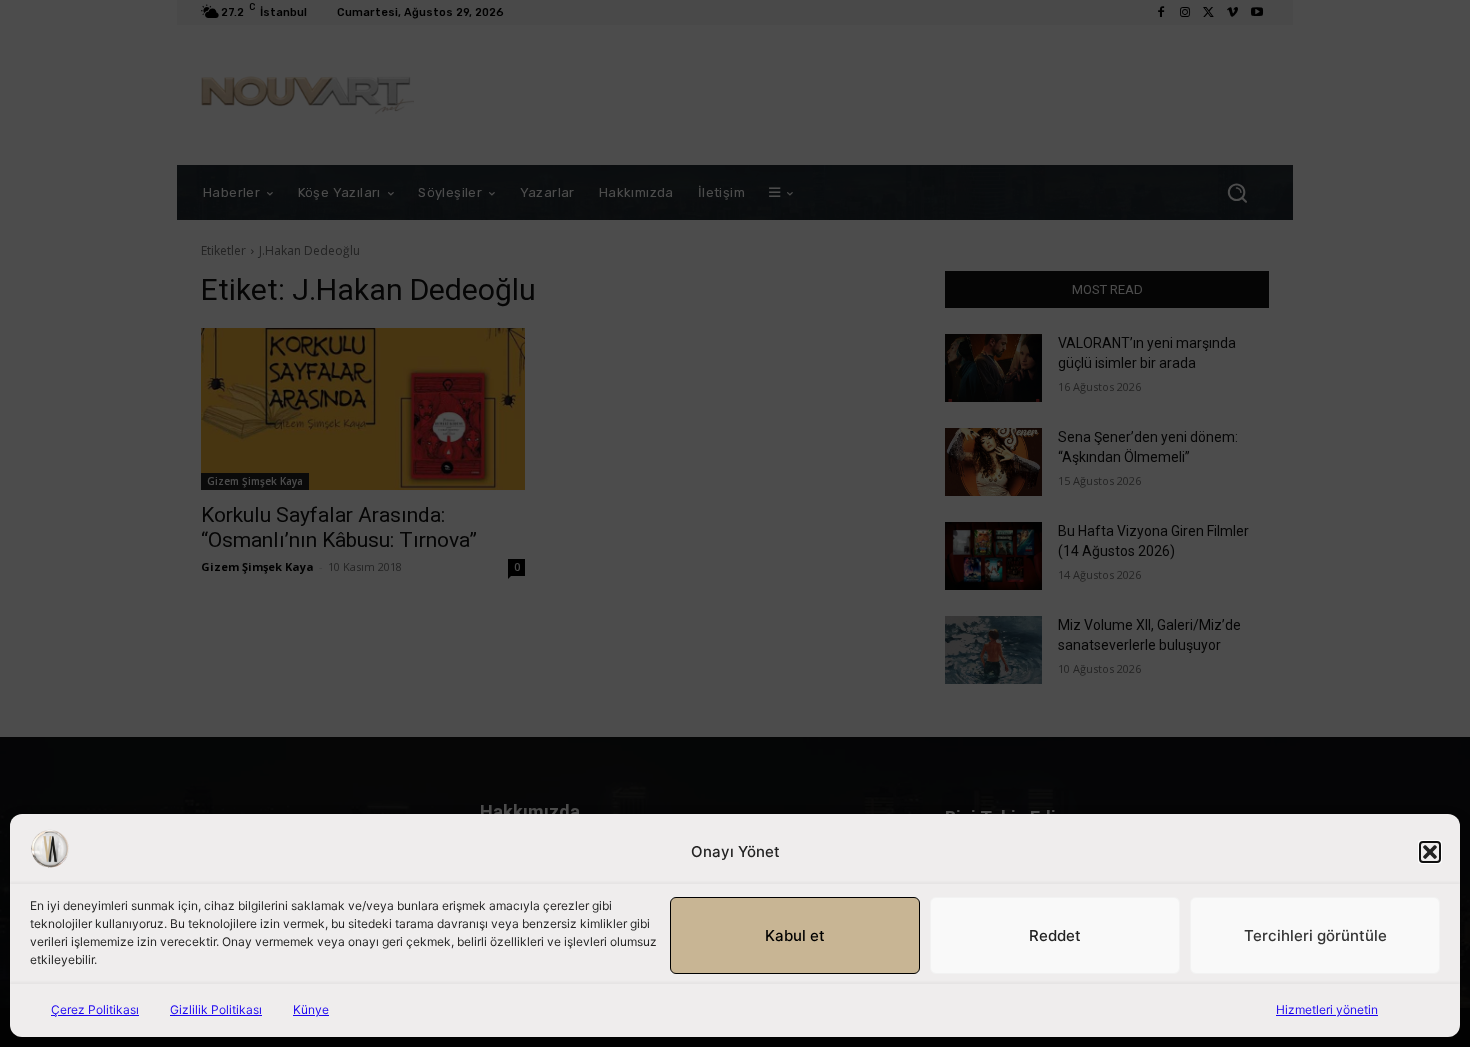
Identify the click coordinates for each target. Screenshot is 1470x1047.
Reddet (1055, 935)
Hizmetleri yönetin (1327, 1009)
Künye (311, 1009)
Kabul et (795, 935)
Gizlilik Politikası (216, 1009)
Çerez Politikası (95, 1009)
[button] (1430, 852)
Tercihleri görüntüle (1315, 935)
